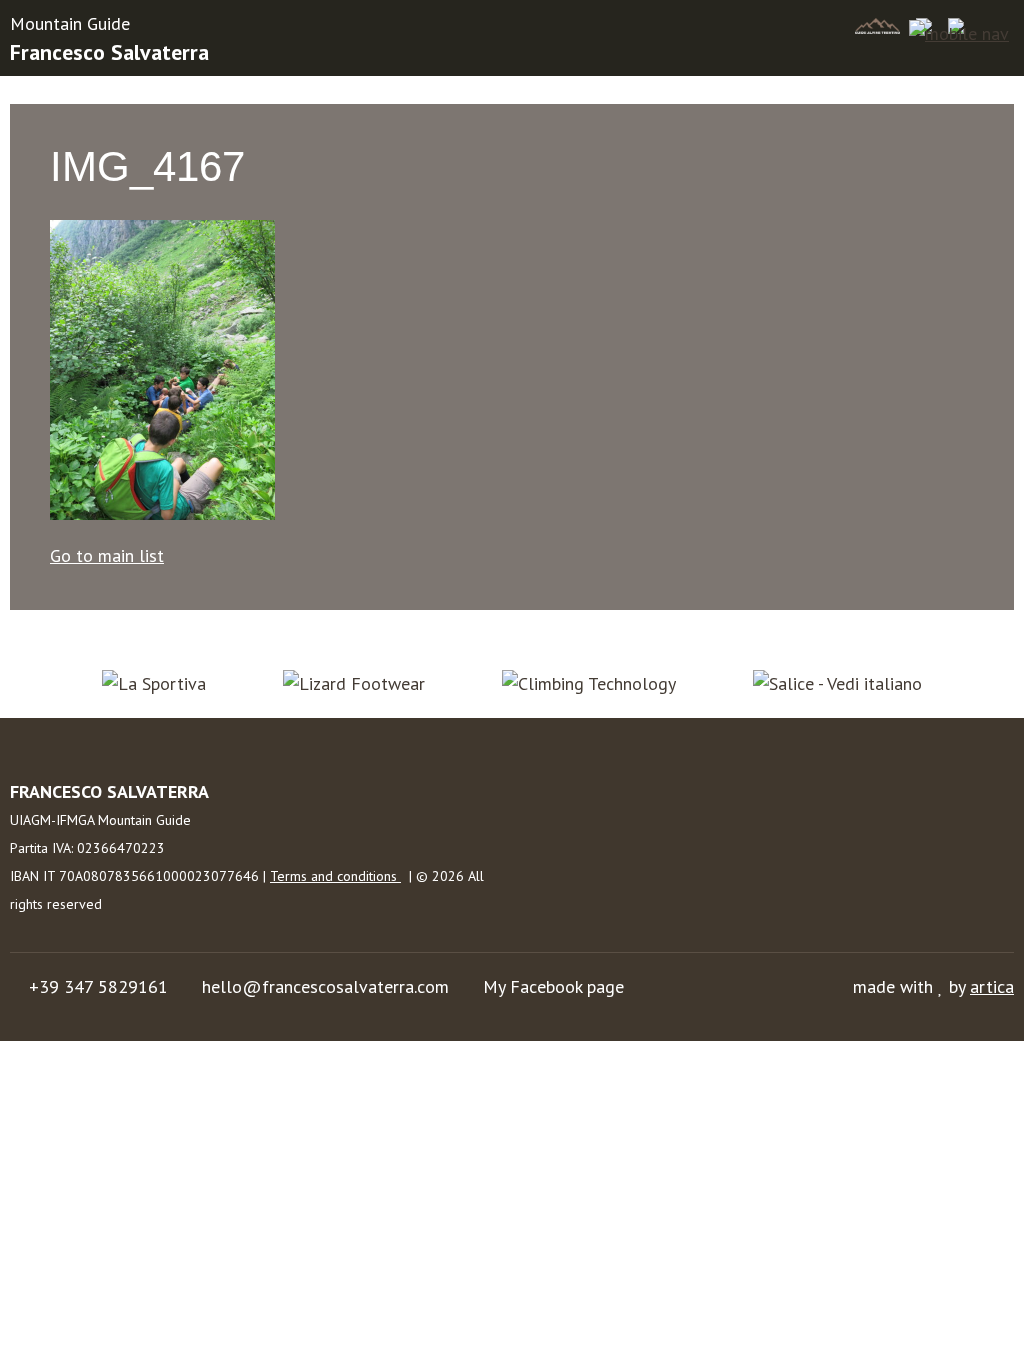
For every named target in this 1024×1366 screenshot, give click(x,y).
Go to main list (107, 555)
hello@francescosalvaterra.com (325, 986)
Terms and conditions (335, 876)
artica (992, 986)
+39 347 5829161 (98, 986)
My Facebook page (553, 986)
